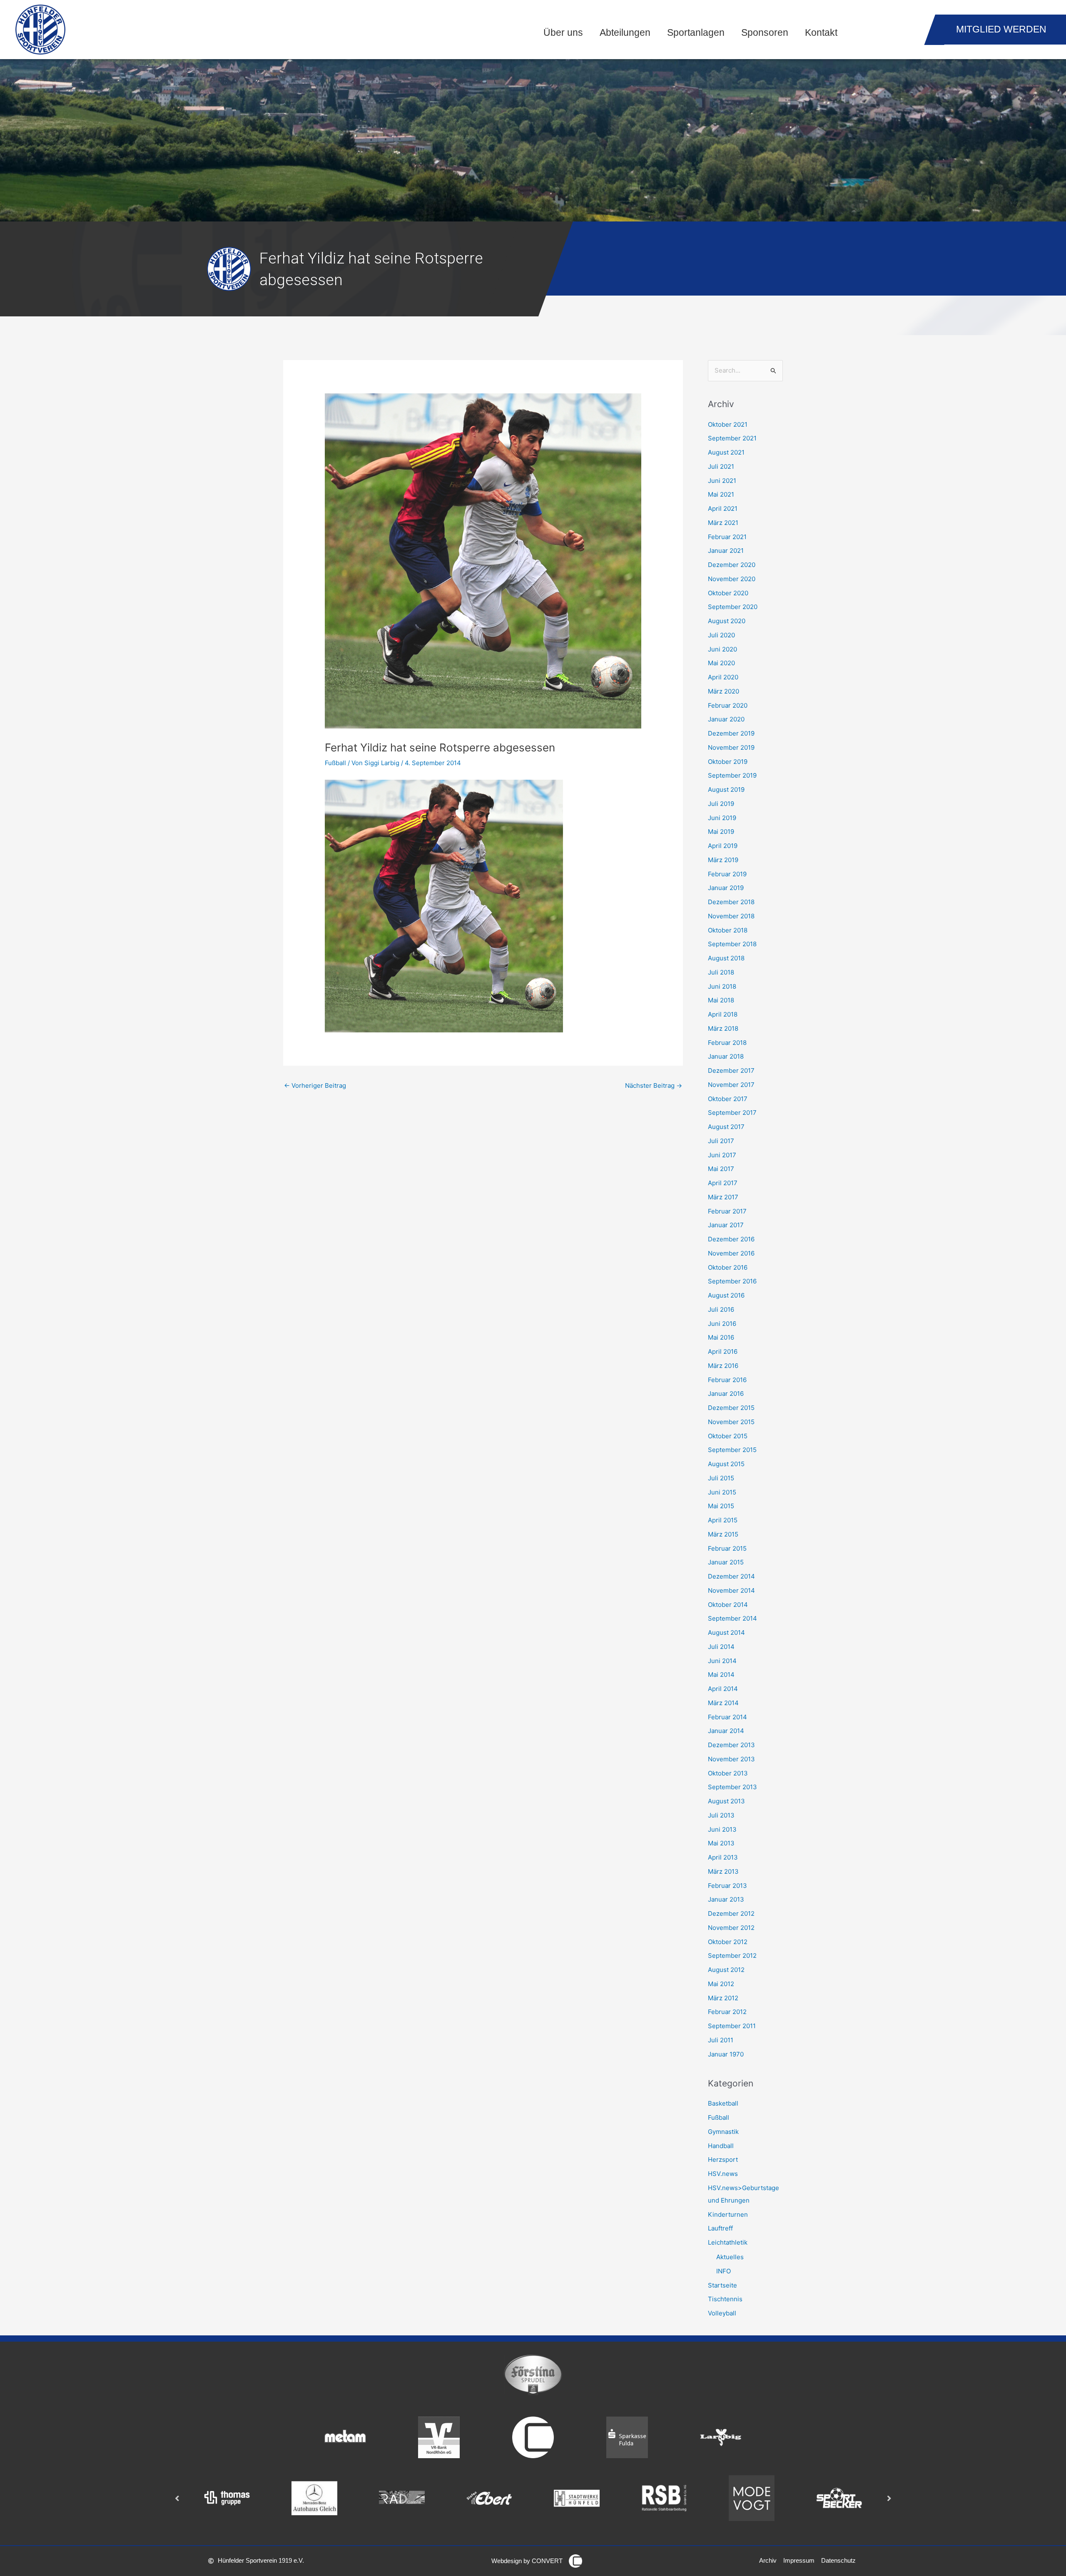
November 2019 (731, 747)
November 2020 (732, 579)
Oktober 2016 (728, 1267)
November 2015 (731, 1422)
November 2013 (731, 1759)
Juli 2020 (721, 635)
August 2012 (726, 1970)
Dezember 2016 (731, 1239)
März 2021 (723, 523)
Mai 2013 (721, 1843)
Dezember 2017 (731, 1070)
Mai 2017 (721, 1169)
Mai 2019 (721, 832)
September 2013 (732, 1787)
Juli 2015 (721, 1478)
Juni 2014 (722, 1661)
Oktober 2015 (728, 1436)
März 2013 (723, 1871)
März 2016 (723, 1366)
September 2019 (732, 775)
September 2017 (732, 1113)
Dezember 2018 (731, 902)
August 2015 (726, 1464)
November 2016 (731, 1253)
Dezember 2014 (731, 1576)
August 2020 (727, 621)
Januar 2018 (726, 1056)
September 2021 (732, 438)
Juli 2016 (721, 1309)
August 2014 (726, 1632)
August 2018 (726, 958)
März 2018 (723, 1028)
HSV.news (723, 2174)
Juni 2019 (722, 818)
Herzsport (723, 2160)
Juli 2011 (721, 2040)
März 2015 (723, 1534)
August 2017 (726, 1127)
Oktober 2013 (728, 1773)
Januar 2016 (726, 1394)
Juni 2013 (722, 1829)
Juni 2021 (722, 481)
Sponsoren (765, 33)
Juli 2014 (721, 1647)
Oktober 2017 (728, 1099)
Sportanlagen (696, 33)
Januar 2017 (726, 1225)
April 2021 (723, 508)
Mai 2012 (721, 1984)
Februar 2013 (727, 1886)
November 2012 (731, 1928)
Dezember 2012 (731, 1913)
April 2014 (723, 1689)
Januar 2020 (726, 719)
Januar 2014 (726, 1731)
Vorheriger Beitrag (315, 1085)
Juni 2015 (722, 1492)
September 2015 (732, 1450)
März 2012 (723, 1998)
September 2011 (732, 2026)
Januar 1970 (726, 2054)
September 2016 (732, 1281)
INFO (724, 2271)
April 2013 (723, 1857)
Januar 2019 (726, 888)
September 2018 (732, 944)
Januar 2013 (726, 1899)
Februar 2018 (727, 1043)
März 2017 (723, 1197)
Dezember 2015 (731, 1408)
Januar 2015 (726, 1562)
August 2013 (726, 1801)
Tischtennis (725, 2299)
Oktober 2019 (728, 762)
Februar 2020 (728, 705)
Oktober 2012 (728, 1942)
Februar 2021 (727, 537)
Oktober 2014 (728, 1605)
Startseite (722, 2285)
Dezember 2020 (732, 565)
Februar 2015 (727, 1548)
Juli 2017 (721, 1141)
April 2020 (723, 677)
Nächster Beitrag (654, 1085)
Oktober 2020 (728, 593)
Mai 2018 (721, 1000)
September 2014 (732, 1618)
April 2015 (723, 1520)
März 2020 (724, 691)
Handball (721, 2146)
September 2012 (732, 1956)
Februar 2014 (727, 1717)
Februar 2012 (727, 2012)
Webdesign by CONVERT (527, 2561)
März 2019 (723, 860)
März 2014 (723, 1703)
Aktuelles (730, 2257)
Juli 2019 (721, 804)
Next (889, 2498)
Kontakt (821, 33)
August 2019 (726, 789)
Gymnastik (723, 2132)
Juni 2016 (722, 1324)
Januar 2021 (726, 551)
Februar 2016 (727, 1380)
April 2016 (723, 1351)
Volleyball (722, 2313)
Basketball (723, 2103)
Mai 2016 (721, 1337)
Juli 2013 (721, 1815)
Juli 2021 (721, 466)
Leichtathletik (728, 2242)
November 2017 (731, 1085)
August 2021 (726, 452)
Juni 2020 (722, 649)
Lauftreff (720, 2228)
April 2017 (723, 1183)
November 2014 (731, 1590)
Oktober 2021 (728, 424)
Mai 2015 (721, 1506)
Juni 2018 (722, 986)
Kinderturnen (728, 2214)
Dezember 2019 (731, 733)
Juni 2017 (722, 1155)
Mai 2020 (721, 663)
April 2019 (723, 846)
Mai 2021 (721, 494)
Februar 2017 (727, 1211)
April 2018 (723, 1014)
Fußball (335, 763)
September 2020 (733, 607)
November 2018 (731, 916)
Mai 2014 (721, 1675)
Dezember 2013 (731, 1745)
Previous (177, 2498)
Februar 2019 (727, 874)
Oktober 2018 (728, 930)
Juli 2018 (721, 972)
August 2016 (726, 1295)
